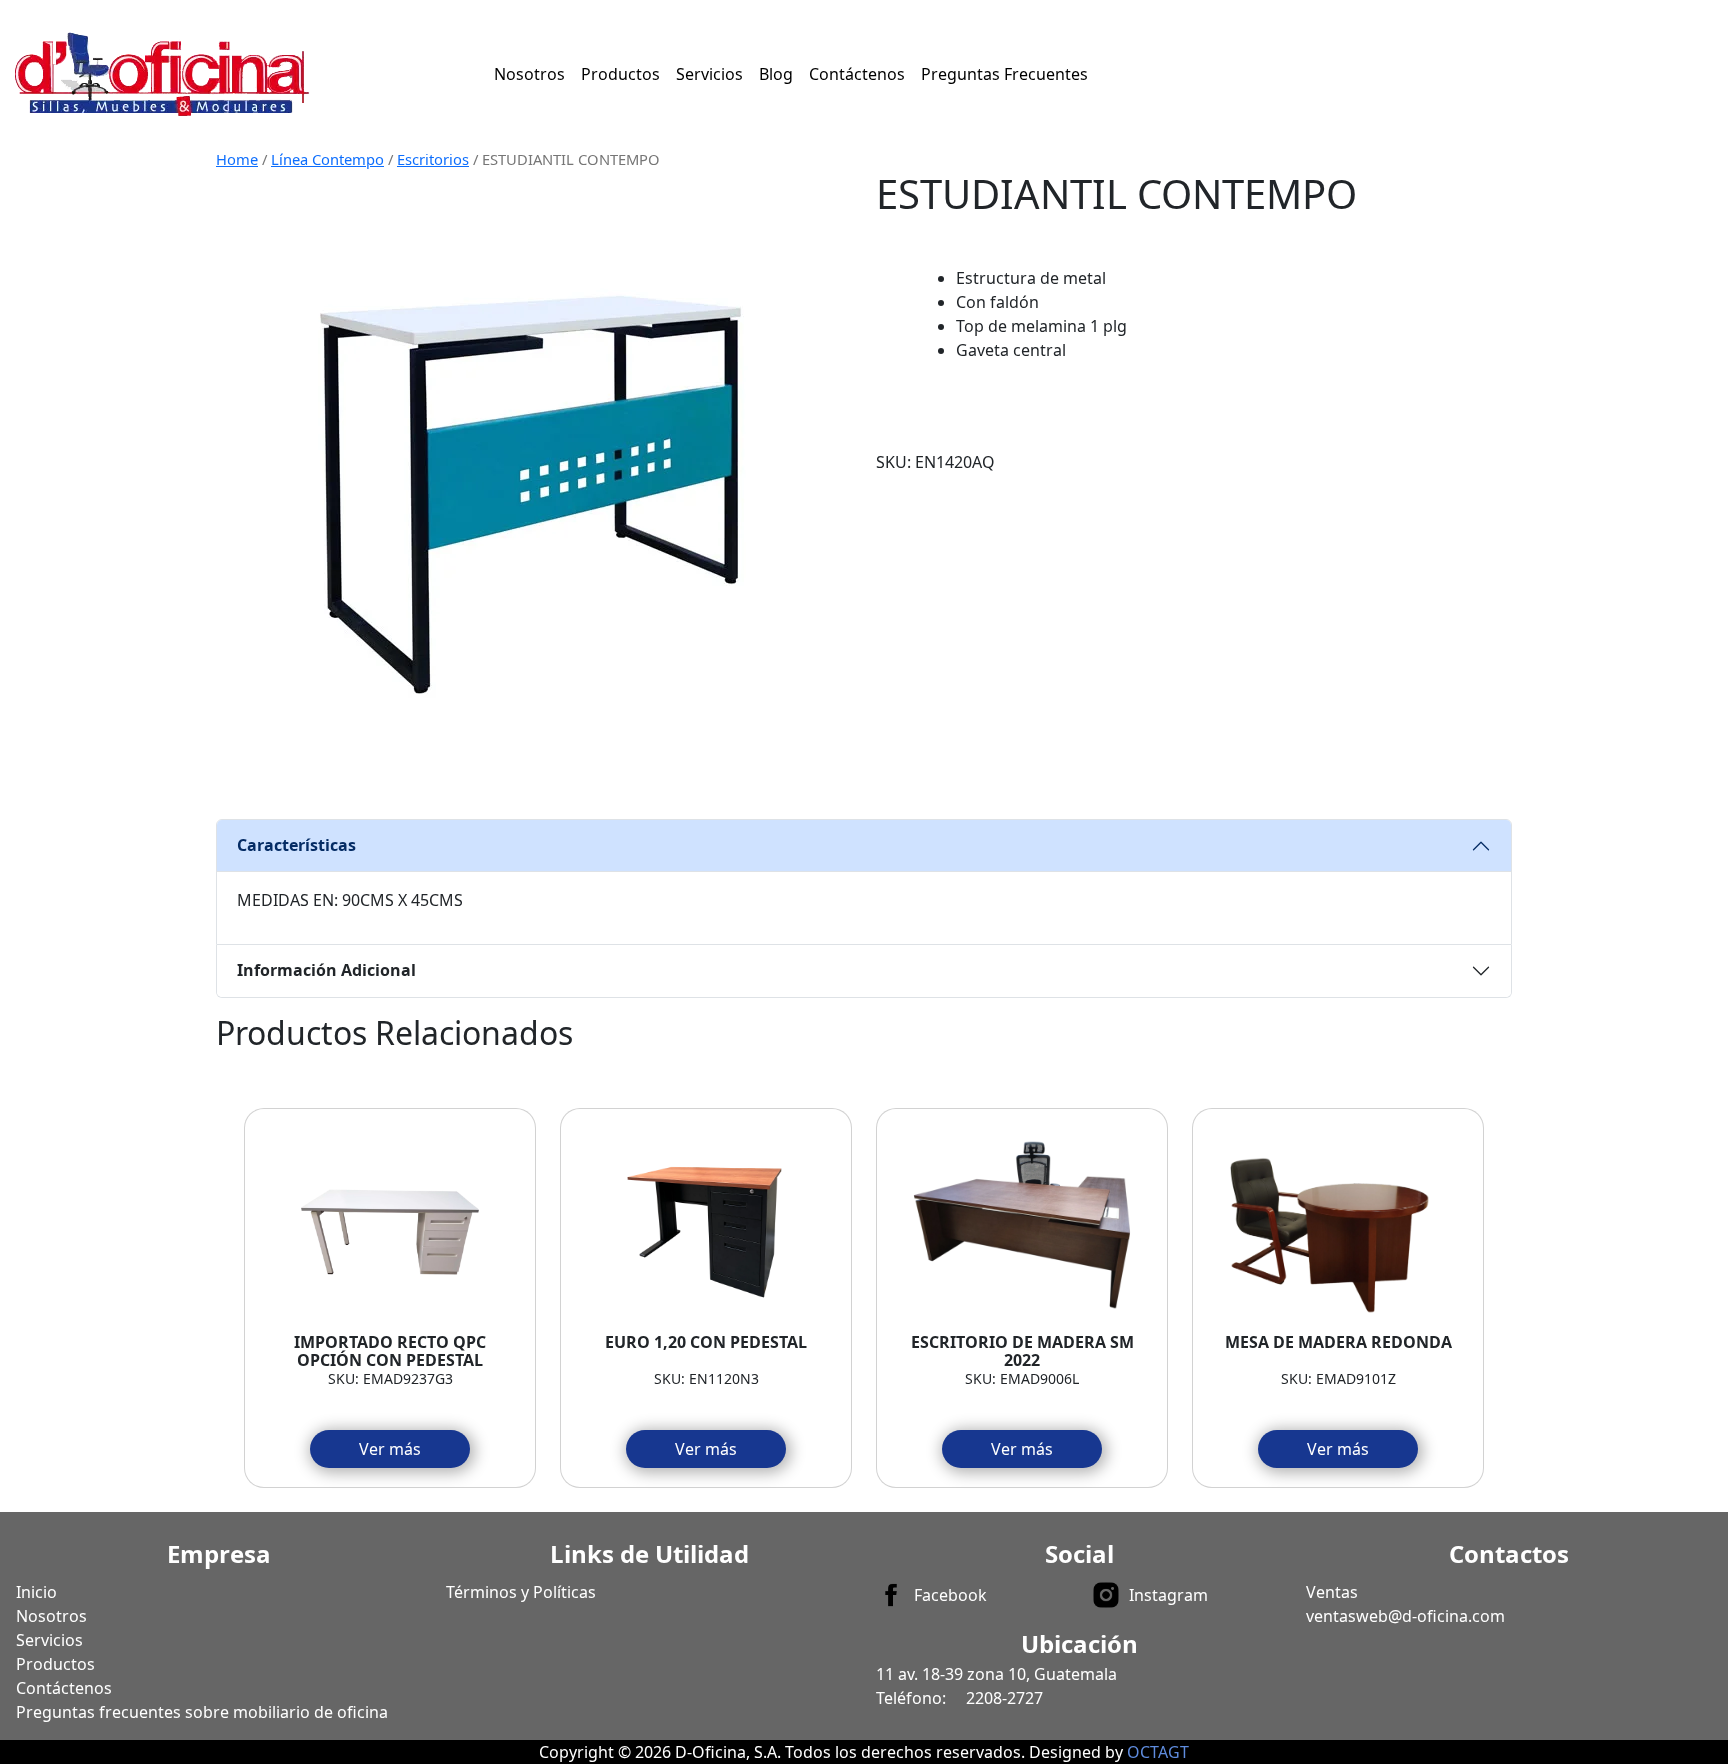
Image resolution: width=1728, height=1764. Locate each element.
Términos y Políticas (521, 1592)
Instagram (1168, 1595)
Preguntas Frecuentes (1004, 74)
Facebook (950, 1595)
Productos (620, 74)
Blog (776, 74)
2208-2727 (1004, 1698)
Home (237, 159)
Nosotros (529, 74)
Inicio (36, 1592)
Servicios (709, 74)
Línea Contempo (327, 159)
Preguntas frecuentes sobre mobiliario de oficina (202, 1712)
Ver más (390, 1449)
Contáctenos (857, 74)
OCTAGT (1158, 1752)
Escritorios (433, 159)
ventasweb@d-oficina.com (1405, 1616)
